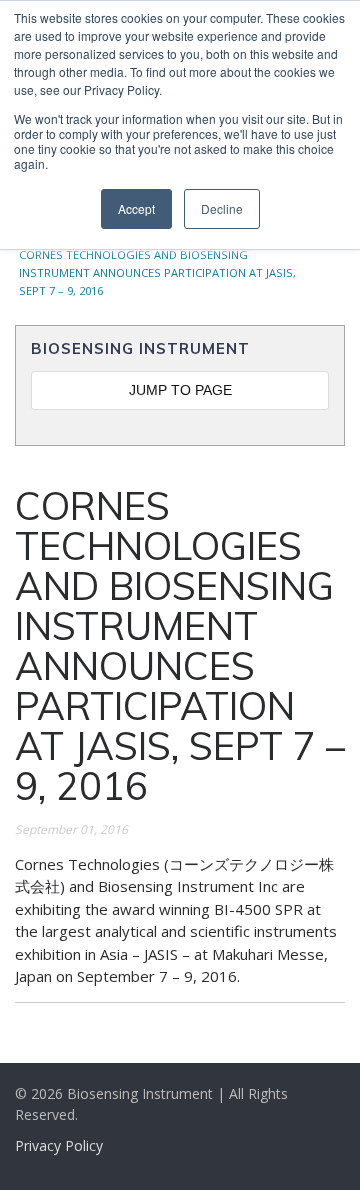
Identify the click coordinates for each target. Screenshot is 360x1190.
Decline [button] (222, 208)
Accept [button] (136, 208)
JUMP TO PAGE (180, 390)
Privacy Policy (59, 1145)
